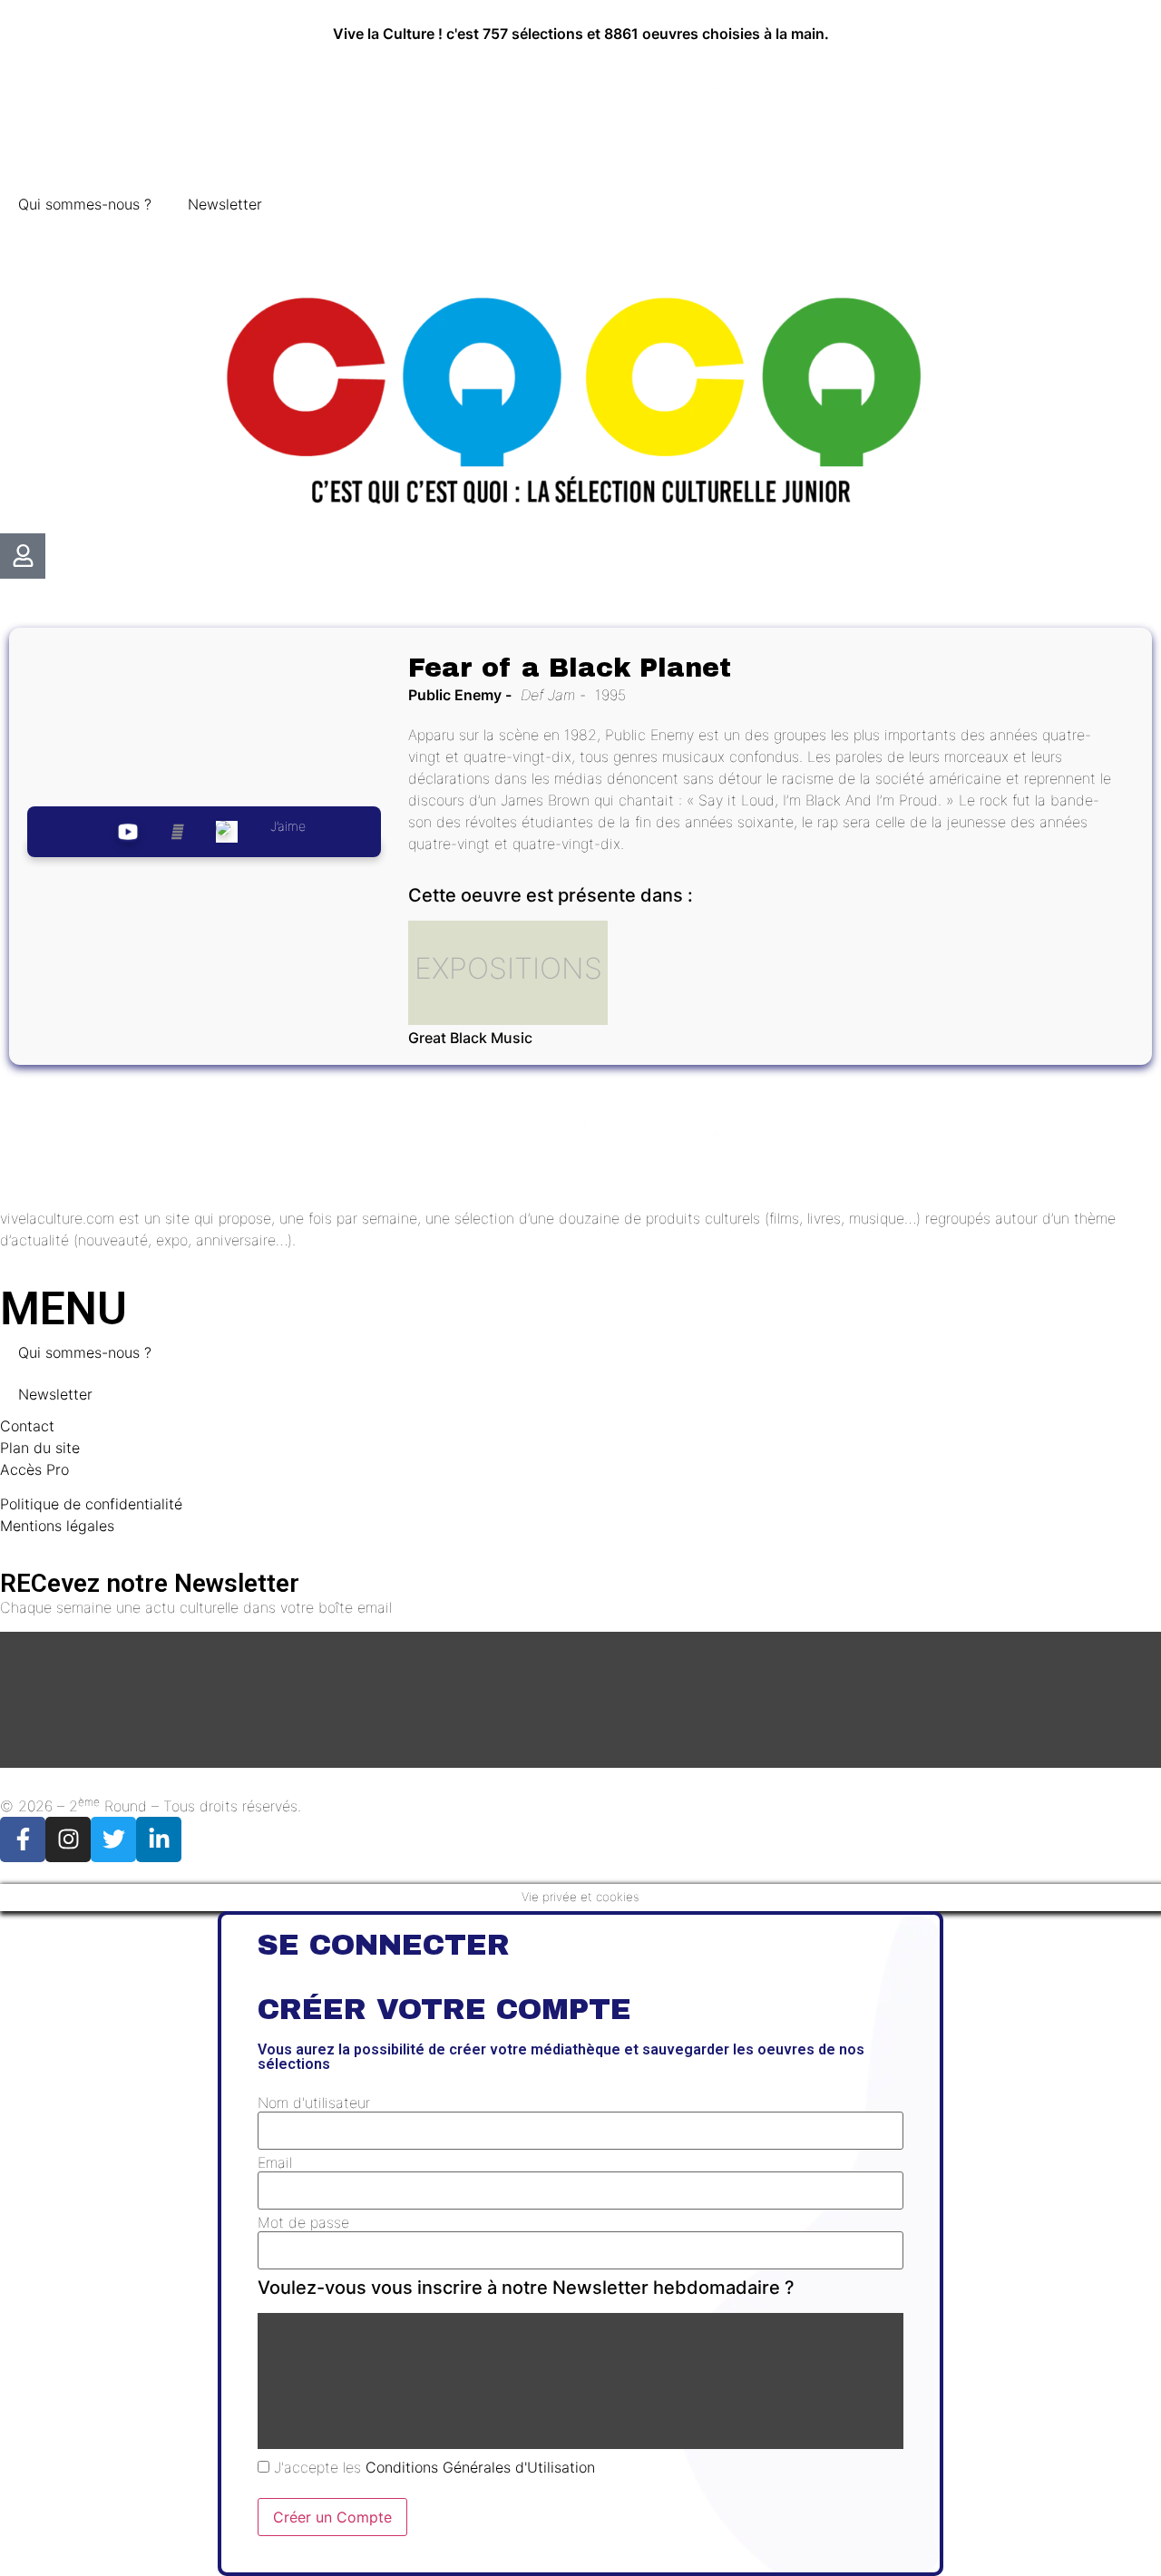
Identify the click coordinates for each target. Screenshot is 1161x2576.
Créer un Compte (332, 2517)
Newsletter (225, 204)
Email (275, 2162)
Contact (27, 1426)
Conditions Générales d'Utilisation (480, 2467)
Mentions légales (57, 1526)
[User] (23, 556)
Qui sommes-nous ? (85, 204)
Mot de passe (303, 2222)
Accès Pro (34, 1469)
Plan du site (40, 1448)
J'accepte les (432, 2467)
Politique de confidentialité (91, 1504)
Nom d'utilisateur (314, 2103)
